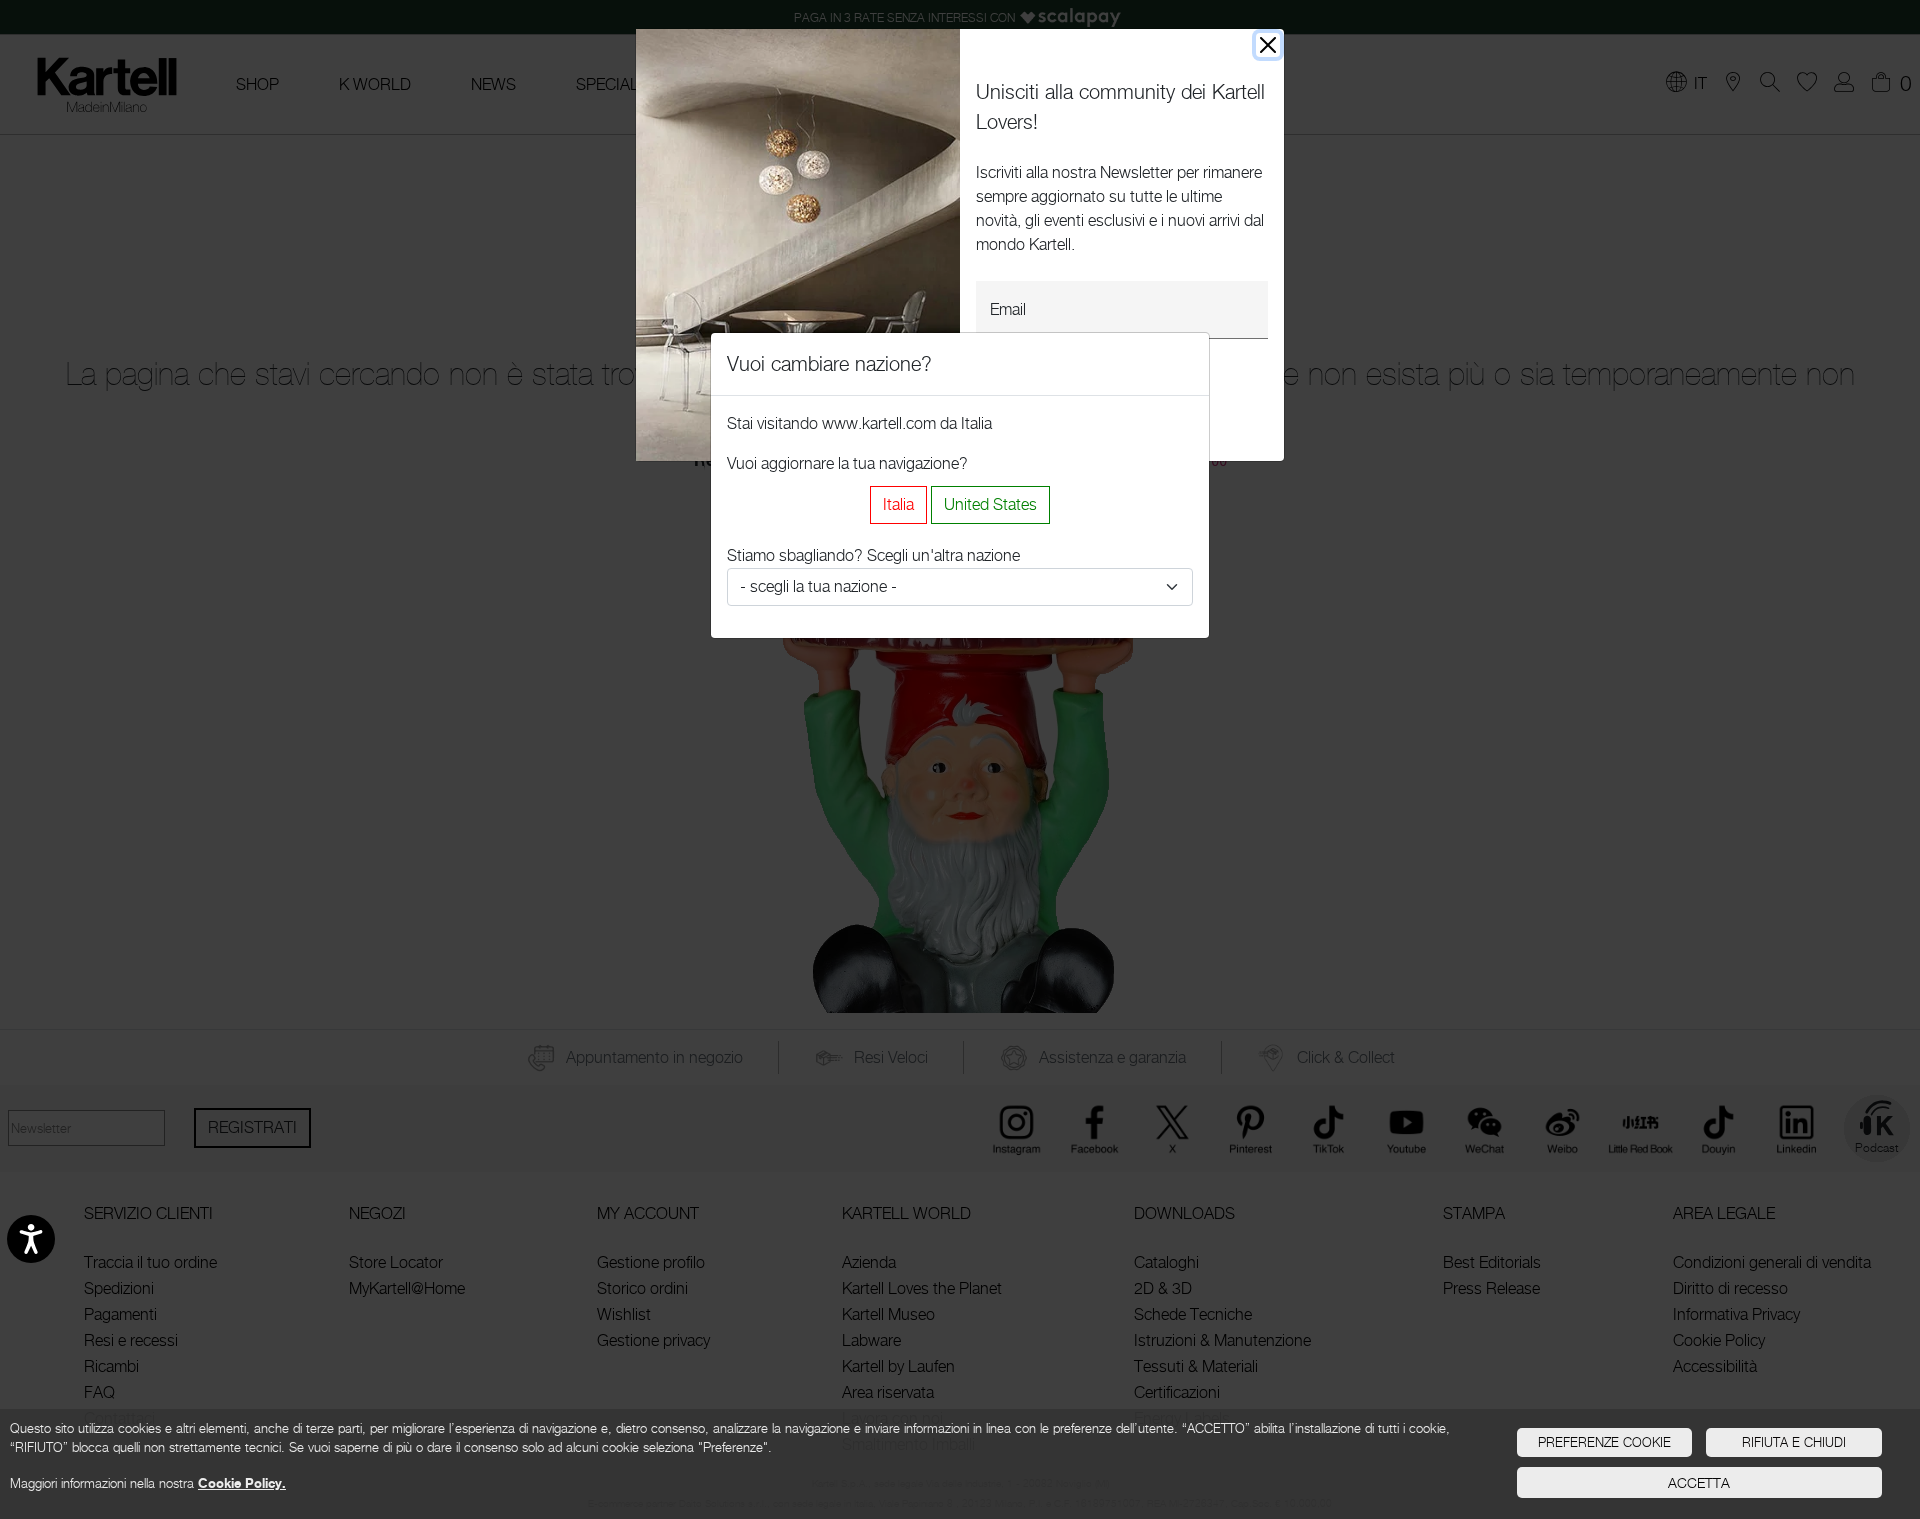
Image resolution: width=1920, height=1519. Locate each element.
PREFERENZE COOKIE (1604, 1442)
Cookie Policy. (242, 1483)
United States (990, 504)
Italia (898, 504)
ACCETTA (1699, 1482)
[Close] (1268, 45)
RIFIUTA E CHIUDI (1794, 1442)
